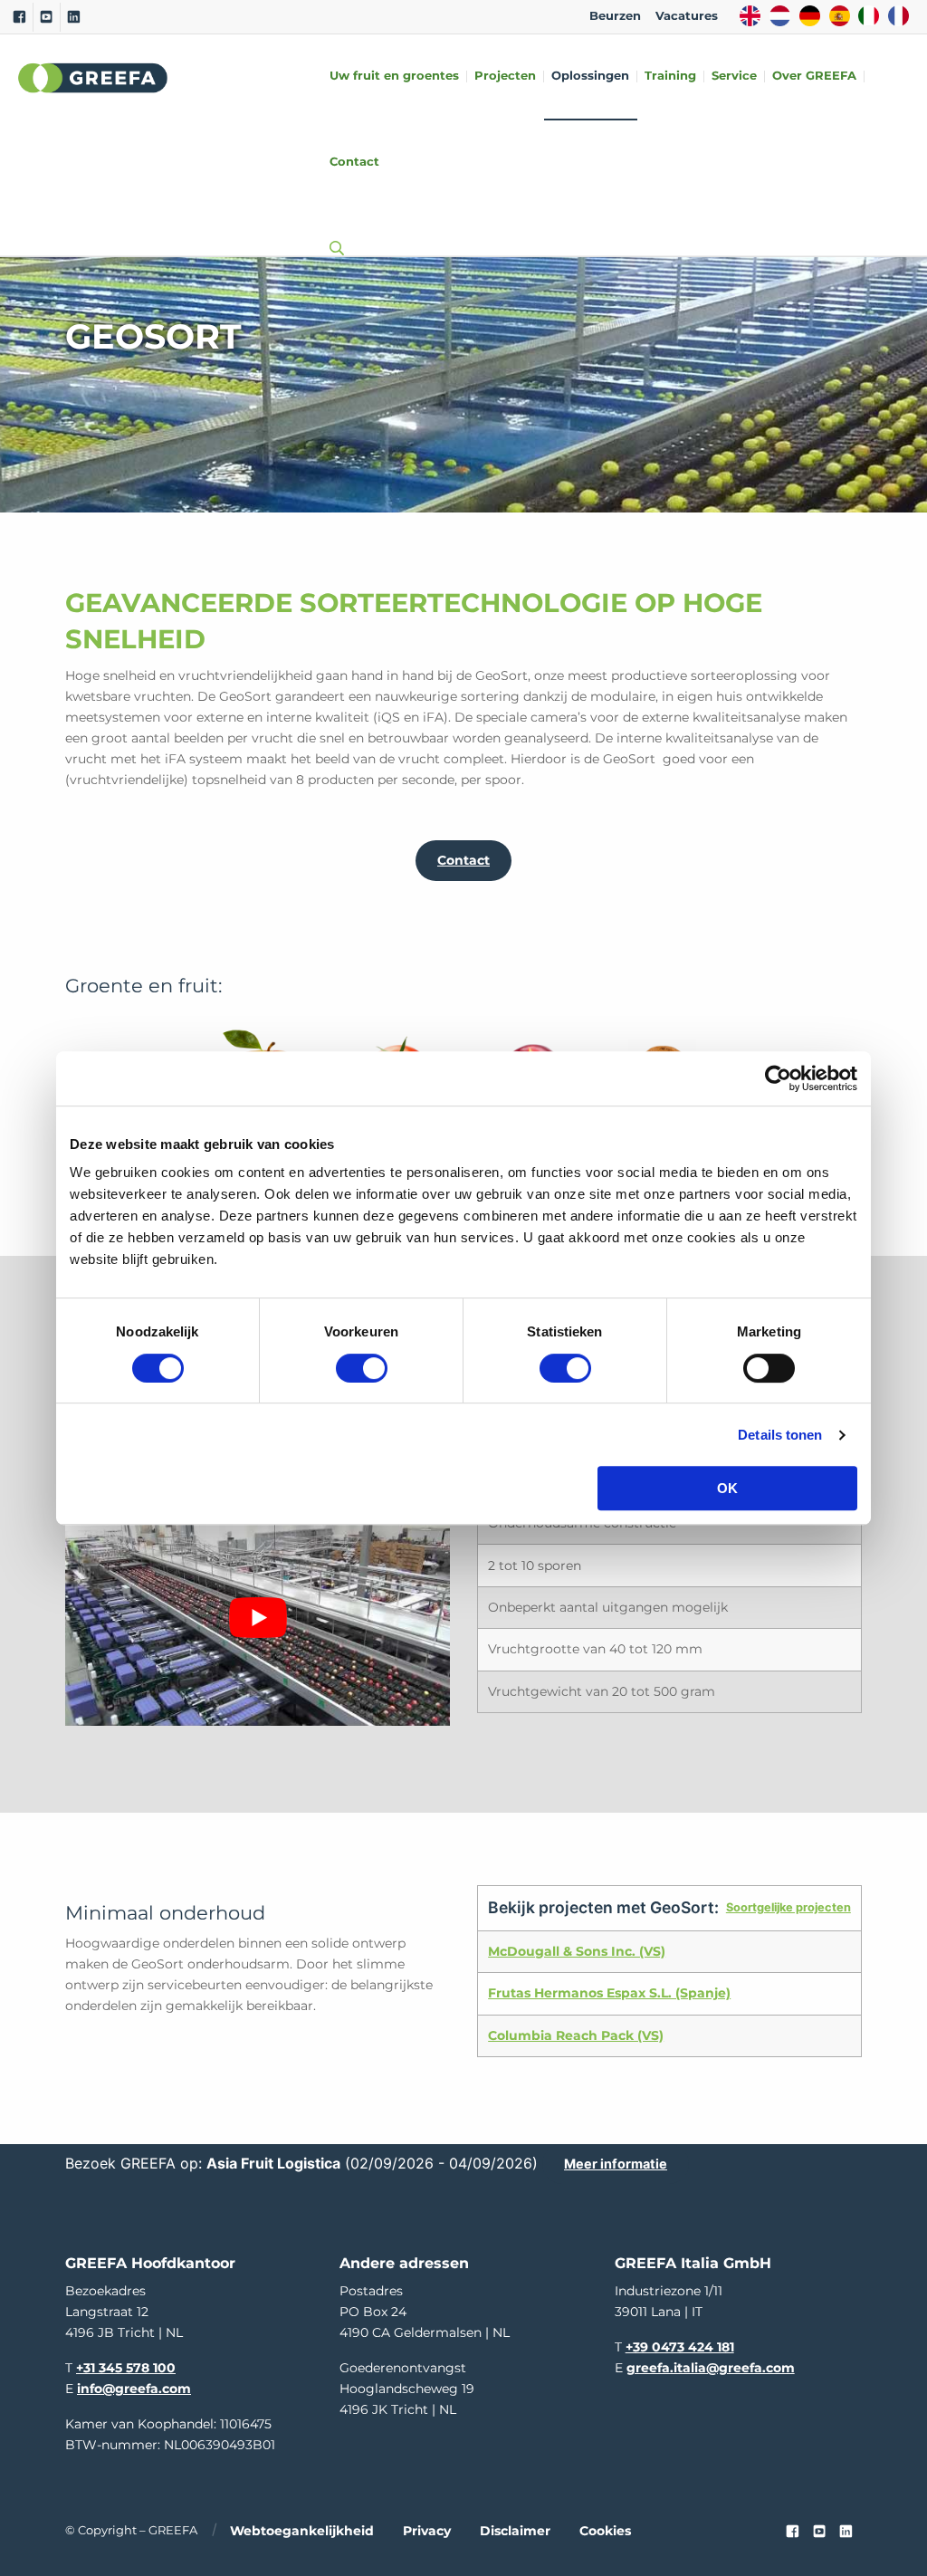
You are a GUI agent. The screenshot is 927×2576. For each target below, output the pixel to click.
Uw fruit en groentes (394, 77)
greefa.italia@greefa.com (711, 2368)
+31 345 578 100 (126, 2368)
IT (869, 16)
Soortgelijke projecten (788, 1907)
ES (840, 16)
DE (810, 16)
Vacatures (687, 16)
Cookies (605, 2531)
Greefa (93, 78)
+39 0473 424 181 (680, 2347)
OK (727, 1488)
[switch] (362, 1368)
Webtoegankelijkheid (302, 2531)
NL (780, 16)
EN (750, 16)
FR (898, 16)
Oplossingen (590, 77)
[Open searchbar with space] (333, 231)
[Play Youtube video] (258, 1618)
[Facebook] (19, 17)
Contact (354, 163)
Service (734, 77)
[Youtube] (47, 17)
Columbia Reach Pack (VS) (576, 2035)
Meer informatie (616, 2164)
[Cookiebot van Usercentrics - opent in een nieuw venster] (778, 1078)
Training (670, 77)
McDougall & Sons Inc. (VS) (577, 1951)
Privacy (427, 2531)
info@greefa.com (134, 2389)
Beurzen (615, 16)
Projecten (505, 77)
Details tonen (780, 1435)
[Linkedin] (74, 17)
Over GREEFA (814, 77)
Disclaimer (515, 2531)
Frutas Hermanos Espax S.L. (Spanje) (609, 1993)
